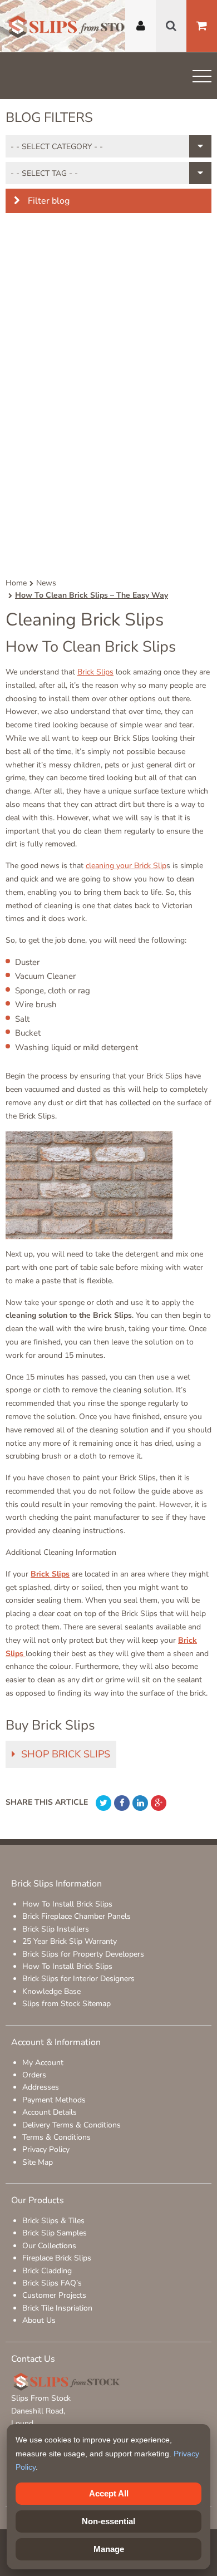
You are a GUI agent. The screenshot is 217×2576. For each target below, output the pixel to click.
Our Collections (49, 2246)
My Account (43, 2063)
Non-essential (108, 2521)
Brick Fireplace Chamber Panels (77, 1916)
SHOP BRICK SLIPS (66, 1754)
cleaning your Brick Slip (126, 866)
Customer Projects (54, 2295)
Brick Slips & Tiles (53, 2221)
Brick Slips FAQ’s (52, 2283)
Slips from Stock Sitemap (66, 2004)
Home (16, 583)
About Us (39, 2320)
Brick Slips (95, 672)
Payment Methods (54, 2100)
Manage (109, 2549)
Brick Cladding (47, 2271)
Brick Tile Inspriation (57, 2308)
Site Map (38, 2162)
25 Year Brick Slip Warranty (70, 1941)
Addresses (41, 2087)
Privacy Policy (46, 2149)
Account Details (50, 2112)
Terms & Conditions (56, 2137)
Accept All (109, 2493)
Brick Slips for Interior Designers (78, 1979)
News (46, 583)
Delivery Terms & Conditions (71, 2125)
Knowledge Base (51, 1991)
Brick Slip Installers (56, 1929)
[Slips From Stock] (75, 28)
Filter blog (48, 201)
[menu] (202, 78)
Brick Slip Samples (55, 2233)
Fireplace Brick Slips (57, 2258)
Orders (34, 2075)
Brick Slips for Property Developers (83, 1954)
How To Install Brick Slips (67, 1904)
